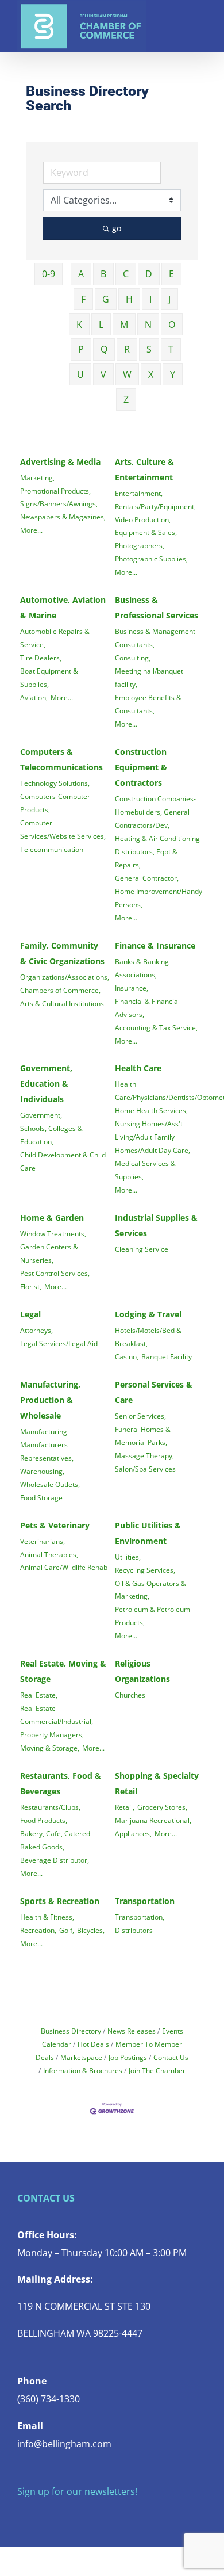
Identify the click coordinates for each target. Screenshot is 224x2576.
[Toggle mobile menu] (202, 18)
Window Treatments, (53, 1233)
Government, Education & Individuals (46, 1083)
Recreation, (38, 1930)
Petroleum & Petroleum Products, (152, 1616)
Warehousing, (42, 1471)
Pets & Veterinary (55, 1525)
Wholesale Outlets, (50, 1484)
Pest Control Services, (55, 1273)
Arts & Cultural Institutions (62, 1003)
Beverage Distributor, (55, 1860)
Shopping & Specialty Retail (157, 1783)
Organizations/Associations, (65, 977)
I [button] (150, 299)
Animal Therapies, (49, 1554)
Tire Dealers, (41, 658)
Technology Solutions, (55, 783)
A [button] (81, 274)
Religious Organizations (142, 1671)
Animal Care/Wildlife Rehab (64, 1567)
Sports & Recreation (60, 1901)
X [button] (151, 374)
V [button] (103, 374)
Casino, (127, 1356)
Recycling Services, (145, 1570)
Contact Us (171, 2057)
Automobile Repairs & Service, (55, 638)
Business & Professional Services (157, 607)
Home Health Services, (151, 1110)
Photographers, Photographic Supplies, (151, 552)
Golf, (67, 1930)
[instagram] (57, 2514)
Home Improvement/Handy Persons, (159, 898)
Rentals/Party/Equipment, (155, 506)
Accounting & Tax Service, (156, 1027)
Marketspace (81, 2057)
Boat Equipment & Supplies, (49, 677)
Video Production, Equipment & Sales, (146, 526)
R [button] (127, 349)
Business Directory (71, 2031)
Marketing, (37, 477)
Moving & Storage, (50, 1748)
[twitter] (39, 2514)
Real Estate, (39, 1695)
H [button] (129, 299)
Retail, (125, 1807)
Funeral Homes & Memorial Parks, (143, 1436)
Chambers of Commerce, (60, 990)
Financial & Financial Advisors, (147, 1008)
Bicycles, (91, 1930)
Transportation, (140, 1917)
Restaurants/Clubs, (50, 1807)
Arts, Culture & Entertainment (144, 469)
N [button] (148, 324)
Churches (130, 1695)
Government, (41, 1115)
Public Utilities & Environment (148, 1533)
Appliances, (133, 1833)
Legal (30, 1314)
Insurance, (132, 988)
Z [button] (126, 399)
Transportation (145, 1901)
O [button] (172, 324)
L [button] (101, 324)
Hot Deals (93, 2044)
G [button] (106, 299)
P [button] (81, 349)
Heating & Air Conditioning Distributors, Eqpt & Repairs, (157, 851)
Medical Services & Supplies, (145, 1170)
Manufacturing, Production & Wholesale (50, 1400)
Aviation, (34, 697)
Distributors (134, 1930)
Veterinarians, (43, 1541)
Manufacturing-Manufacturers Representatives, (47, 1444)
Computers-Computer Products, (55, 803)
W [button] (127, 374)
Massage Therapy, (144, 1455)
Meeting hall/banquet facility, (149, 677)
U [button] (80, 374)
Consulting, (133, 658)
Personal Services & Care (154, 1392)
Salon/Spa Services (145, 1469)
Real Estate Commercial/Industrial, (57, 1715)
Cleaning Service (142, 1249)
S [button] (149, 349)
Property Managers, (52, 1734)
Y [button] (173, 374)
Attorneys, (36, 1330)
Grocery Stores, (162, 1807)
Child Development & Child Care (63, 1161)
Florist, (31, 1286)
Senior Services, (140, 1416)
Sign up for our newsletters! (77, 2491)
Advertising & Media (60, 462)
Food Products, (44, 1820)
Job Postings (128, 2057)
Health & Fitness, (47, 1917)
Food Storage (41, 1497)
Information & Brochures (83, 2070)
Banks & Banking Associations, (142, 968)
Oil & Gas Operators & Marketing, (150, 1590)
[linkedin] (94, 2514)
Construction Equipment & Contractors (141, 767)
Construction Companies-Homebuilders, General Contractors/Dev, (155, 812)
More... (31, 530)
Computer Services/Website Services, (63, 829)
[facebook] (21, 2514)
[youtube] (76, 2514)
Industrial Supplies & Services (156, 1225)
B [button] (103, 274)
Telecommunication (52, 849)
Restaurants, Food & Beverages (61, 1783)
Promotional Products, (55, 491)
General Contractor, (147, 878)
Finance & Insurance (155, 945)
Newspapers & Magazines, (63, 517)
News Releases (132, 2031)
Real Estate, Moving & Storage (63, 1671)
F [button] (83, 299)
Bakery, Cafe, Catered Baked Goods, (55, 1840)
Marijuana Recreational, (153, 1820)
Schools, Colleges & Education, (51, 1135)
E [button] (171, 274)
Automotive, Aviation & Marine (63, 607)
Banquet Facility (167, 1356)
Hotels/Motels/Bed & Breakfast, (148, 1337)
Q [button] (104, 349)
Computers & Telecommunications (61, 759)
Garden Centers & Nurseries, (49, 1253)
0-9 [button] (49, 274)
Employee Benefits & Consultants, (148, 704)
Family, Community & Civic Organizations (62, 953)
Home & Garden (52, 1218)
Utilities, (128, 1557)
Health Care (138, 1068)
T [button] (171, 349)
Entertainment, (139, 493)
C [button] (126, 274)
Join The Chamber (157, 2070)
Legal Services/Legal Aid (59, 1343)
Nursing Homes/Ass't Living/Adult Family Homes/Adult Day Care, (152, 1137)
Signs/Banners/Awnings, (59, 503)
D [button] (149, 274)
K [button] (79, 324)
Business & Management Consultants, (155, 638)
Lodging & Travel (148, 1314)
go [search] (117, 228)
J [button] (169, 299)
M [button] (124, 324)
